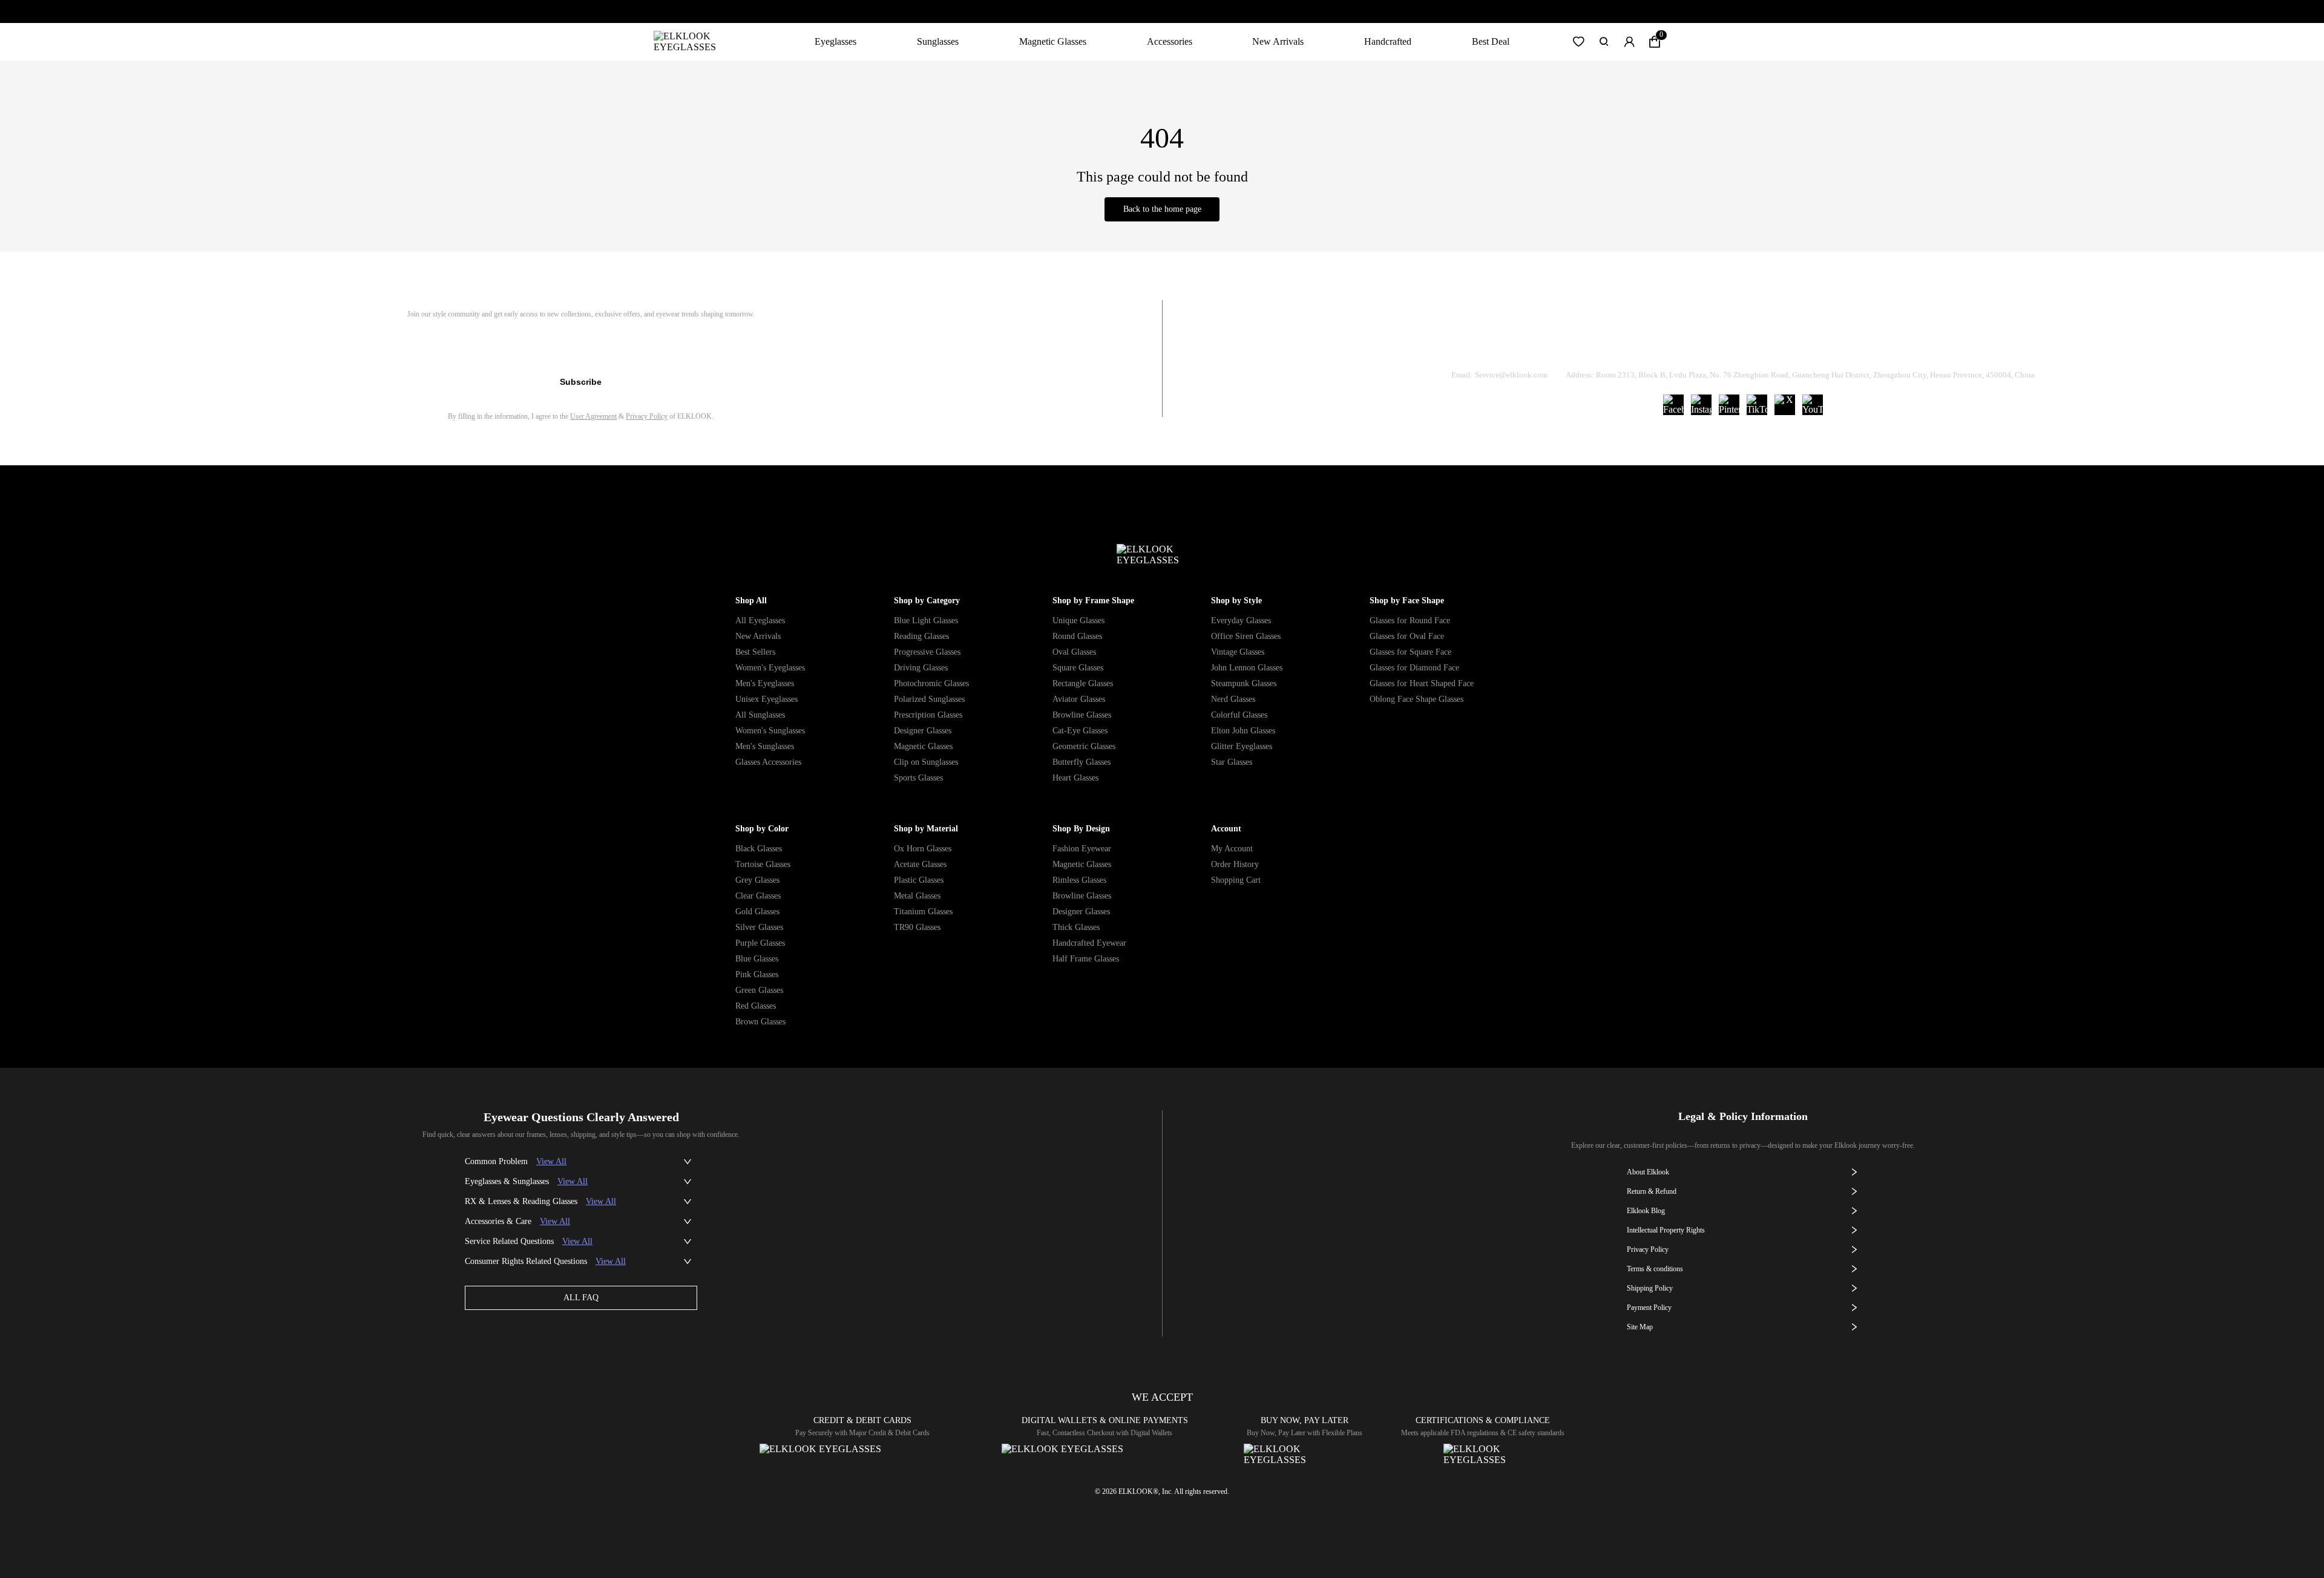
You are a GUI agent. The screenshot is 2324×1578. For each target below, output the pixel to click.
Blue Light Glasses (926, 620)
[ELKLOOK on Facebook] (1673, 405)
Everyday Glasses (1241, 620)
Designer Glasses (923, 731)
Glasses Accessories (768, 762)
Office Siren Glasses (1246, 636)
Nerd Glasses (1233, 699)
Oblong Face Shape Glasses (1416, 699)
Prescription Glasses (928, 715)
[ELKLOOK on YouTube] (1813, 405)
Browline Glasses (1082, 715)
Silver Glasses (759, 927)
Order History (1235, 864)
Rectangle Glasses (1083, 683)
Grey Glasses (757, 880)
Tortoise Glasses (763, 864)
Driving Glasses (921, 668)
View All (551, 1161)
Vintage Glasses (1238, 652)
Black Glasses (759, 849)
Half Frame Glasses (1086, 959)
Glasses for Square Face (1410, 652)
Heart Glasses (1075, 778)
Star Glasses (1232, 762)
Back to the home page (1162, 209)
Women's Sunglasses (770, 731)
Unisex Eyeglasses (766, 699)
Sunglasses (938, 41)
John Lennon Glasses (1247, 668)
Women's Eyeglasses (770, 668)
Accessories (1170, 41)
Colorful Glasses (1239, 715)
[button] (1578, 42)
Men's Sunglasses (765, 746)
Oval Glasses (1074, 652)
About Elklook (1648, 1172)
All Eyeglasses (760, 620)
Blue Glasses (757, 959)
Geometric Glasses (1084, 746)
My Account (1232, 849)
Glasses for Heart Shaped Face (1422, 683)
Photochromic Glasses (931, 683)
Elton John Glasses (1243, 731)
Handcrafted (1388, 41)
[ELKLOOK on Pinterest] (1729, 405)
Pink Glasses (757, 974)
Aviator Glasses (1079, 699)
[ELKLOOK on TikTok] (1757, 405)
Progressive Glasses (927, 652)
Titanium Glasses (923, 912)
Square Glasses (1078, 668)
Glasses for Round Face (1410, 620)
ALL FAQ (581, 1298)
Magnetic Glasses (1053, 41)
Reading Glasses (921, 636)
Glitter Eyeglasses (1242, 746)
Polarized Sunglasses (929, 699)
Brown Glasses (760, 1022)
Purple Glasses (760, 943)
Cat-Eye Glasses (1080, 731)
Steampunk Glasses (1244, 683)
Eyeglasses (835, 41)
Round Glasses (1077, 636)
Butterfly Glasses (1082, 762)
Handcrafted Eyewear (1089, 943)
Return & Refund (1696, 344)
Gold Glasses (757, 912)
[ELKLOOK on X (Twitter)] (1785, 405)
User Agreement (593, 416)
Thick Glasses (1076, 927)
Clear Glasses (758, 896)
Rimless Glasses (1079, 880)
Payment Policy (1649, 1308)
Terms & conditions (1655, 1269)
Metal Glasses (917, 896)
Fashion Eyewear (1082, 849)
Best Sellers (755, 652)
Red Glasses (756, 1006)
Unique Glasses (1078, 620)
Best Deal (1491, 41)
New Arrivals (1278, 41)
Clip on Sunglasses (926, 762)
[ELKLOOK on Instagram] (1701, 405)
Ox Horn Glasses (923, 849)
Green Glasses (759, 990)
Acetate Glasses (920, 864)
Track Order (1600, 344)
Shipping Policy (1798, 344)
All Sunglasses (760, 715)
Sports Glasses (918, 778)
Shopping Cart (1236, 880)
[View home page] (694, 42)
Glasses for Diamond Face (1414, 668)
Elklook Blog (1646, 1211)
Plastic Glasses (919, 880)
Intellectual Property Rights (1666, 1230)
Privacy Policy (647, 416)
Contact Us (1889, 344)
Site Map (1640, 1327)
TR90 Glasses (917, 927)
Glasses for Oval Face (1407, 636)
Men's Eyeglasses (765, 683)
